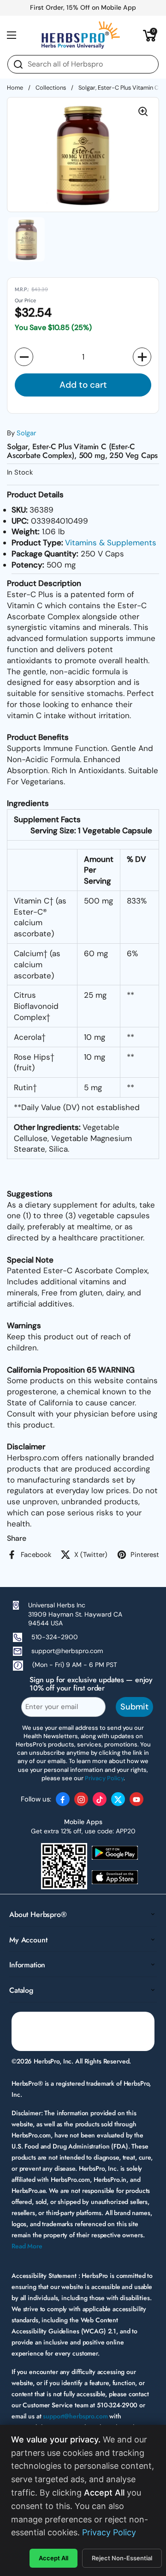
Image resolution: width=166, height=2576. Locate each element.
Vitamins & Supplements (111, 543)
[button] (150, 35)
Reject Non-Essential (122, 2558)
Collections (51, 88)
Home (15, 88)
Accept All (53, 2558)
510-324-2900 (55, 1637)
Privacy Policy (109, 2532)
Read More (27, 2246)
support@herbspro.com (67, 1651)
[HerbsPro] (81, 35)
